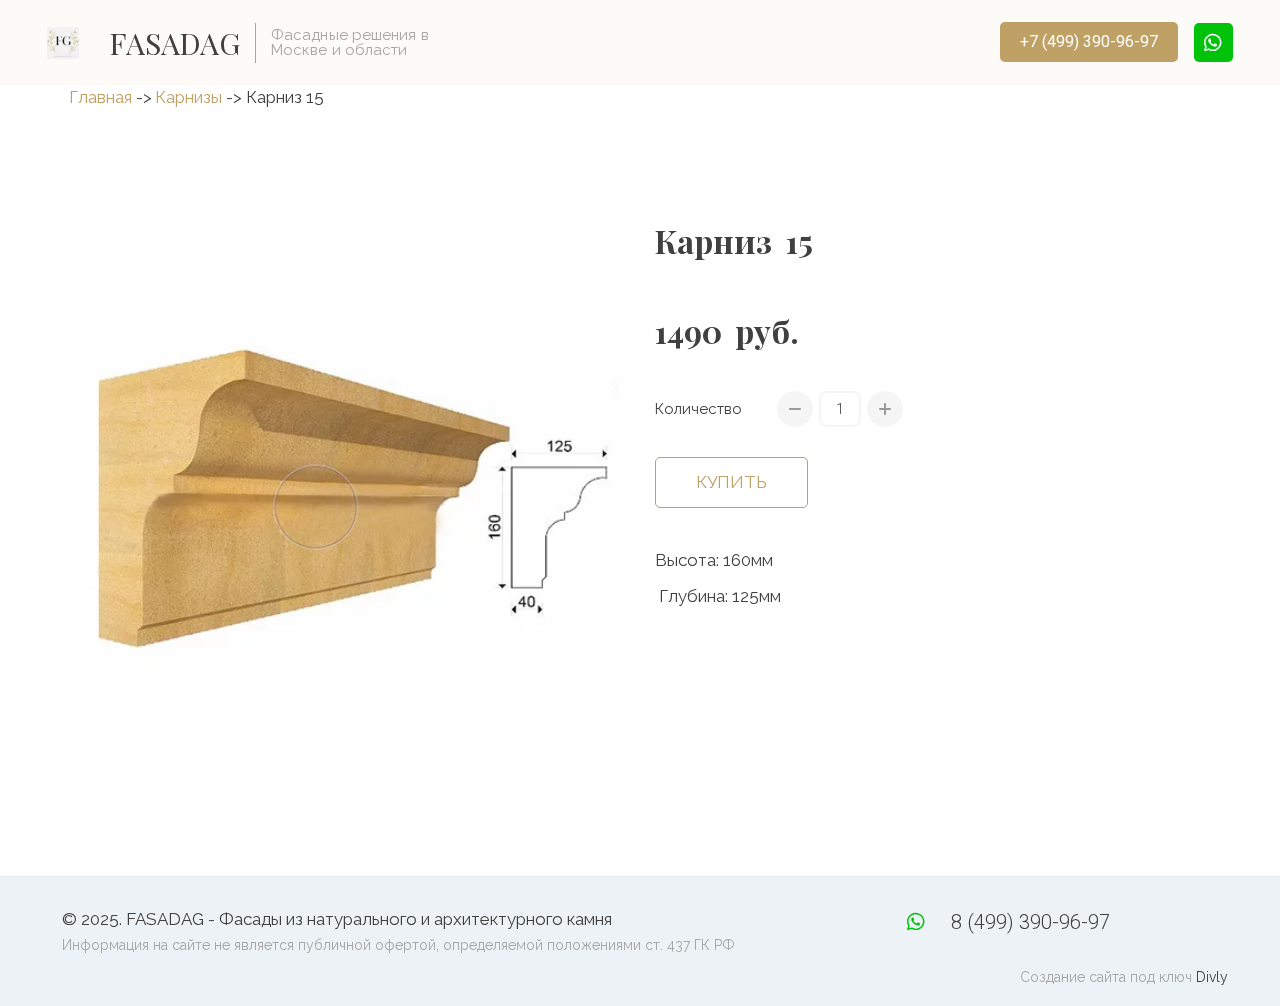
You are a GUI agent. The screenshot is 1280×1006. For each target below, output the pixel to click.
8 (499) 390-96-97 (1030, 922)
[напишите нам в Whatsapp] (1213, 42)
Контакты (880, 42)
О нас (774, 42)
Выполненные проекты (629, 42)
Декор (467, 42)
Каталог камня (347, 42)
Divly (1212, 977)
